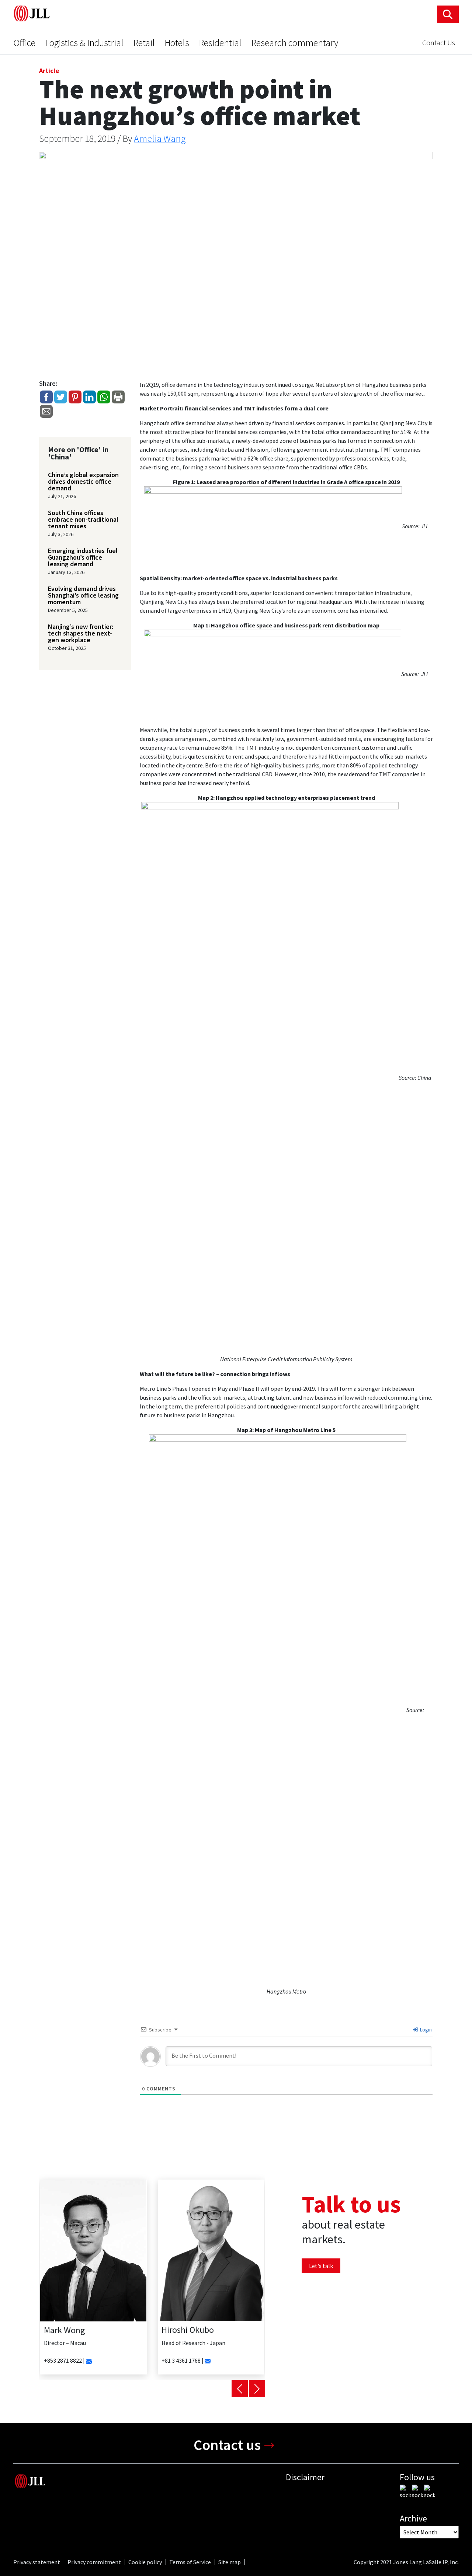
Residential (220, 43)
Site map (230, 2562)
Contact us (227, 2445)
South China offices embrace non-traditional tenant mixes (83, 519)
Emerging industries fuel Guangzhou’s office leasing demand (83, 557)
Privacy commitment (94, 2562)
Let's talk (321, 2266)
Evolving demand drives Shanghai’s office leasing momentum (83, 595)
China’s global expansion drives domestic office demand (83, 482)
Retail (144, 43)
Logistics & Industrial (84, 43)
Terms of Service (190, 2562)
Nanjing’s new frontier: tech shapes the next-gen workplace (81, 633)
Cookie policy (145, 2562)
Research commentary (295, 43)
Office (24, 43)
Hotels (177, 43)
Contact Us (439, 43)
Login (425, 2030)
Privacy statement (37, 2562)
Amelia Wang (160, 138)
